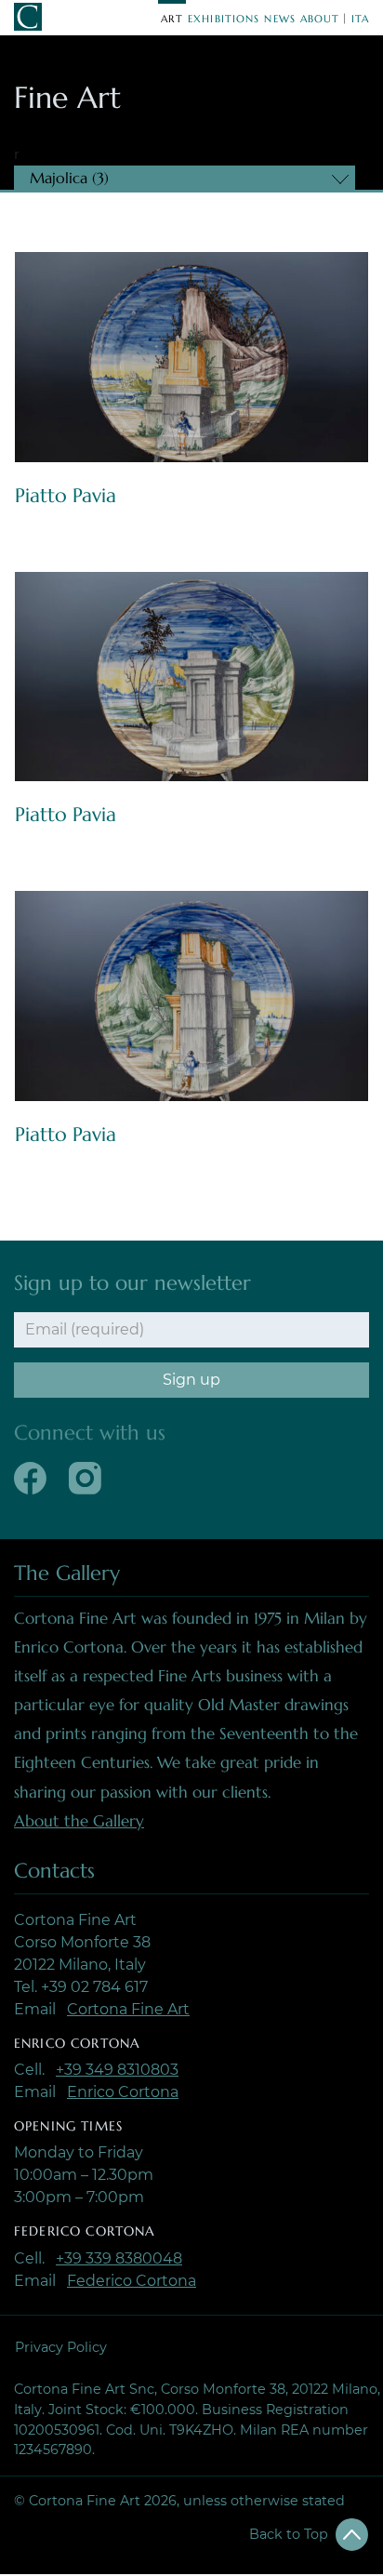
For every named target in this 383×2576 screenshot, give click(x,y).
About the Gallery (79, 1821)
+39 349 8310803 (117, 2070)
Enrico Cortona (123, 2092)
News (280, 19)
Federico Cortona (132, 2281)
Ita (360, 19)
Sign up (191, 1380)
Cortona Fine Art (128, 2009)
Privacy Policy (61, 2347)
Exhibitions (224, 19)
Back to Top (289, 2534)
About (320, 19)
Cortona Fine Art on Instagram (85, 1478)
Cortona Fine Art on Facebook (30, 1478)
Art (172, 19)
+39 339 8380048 (119, 2258)
